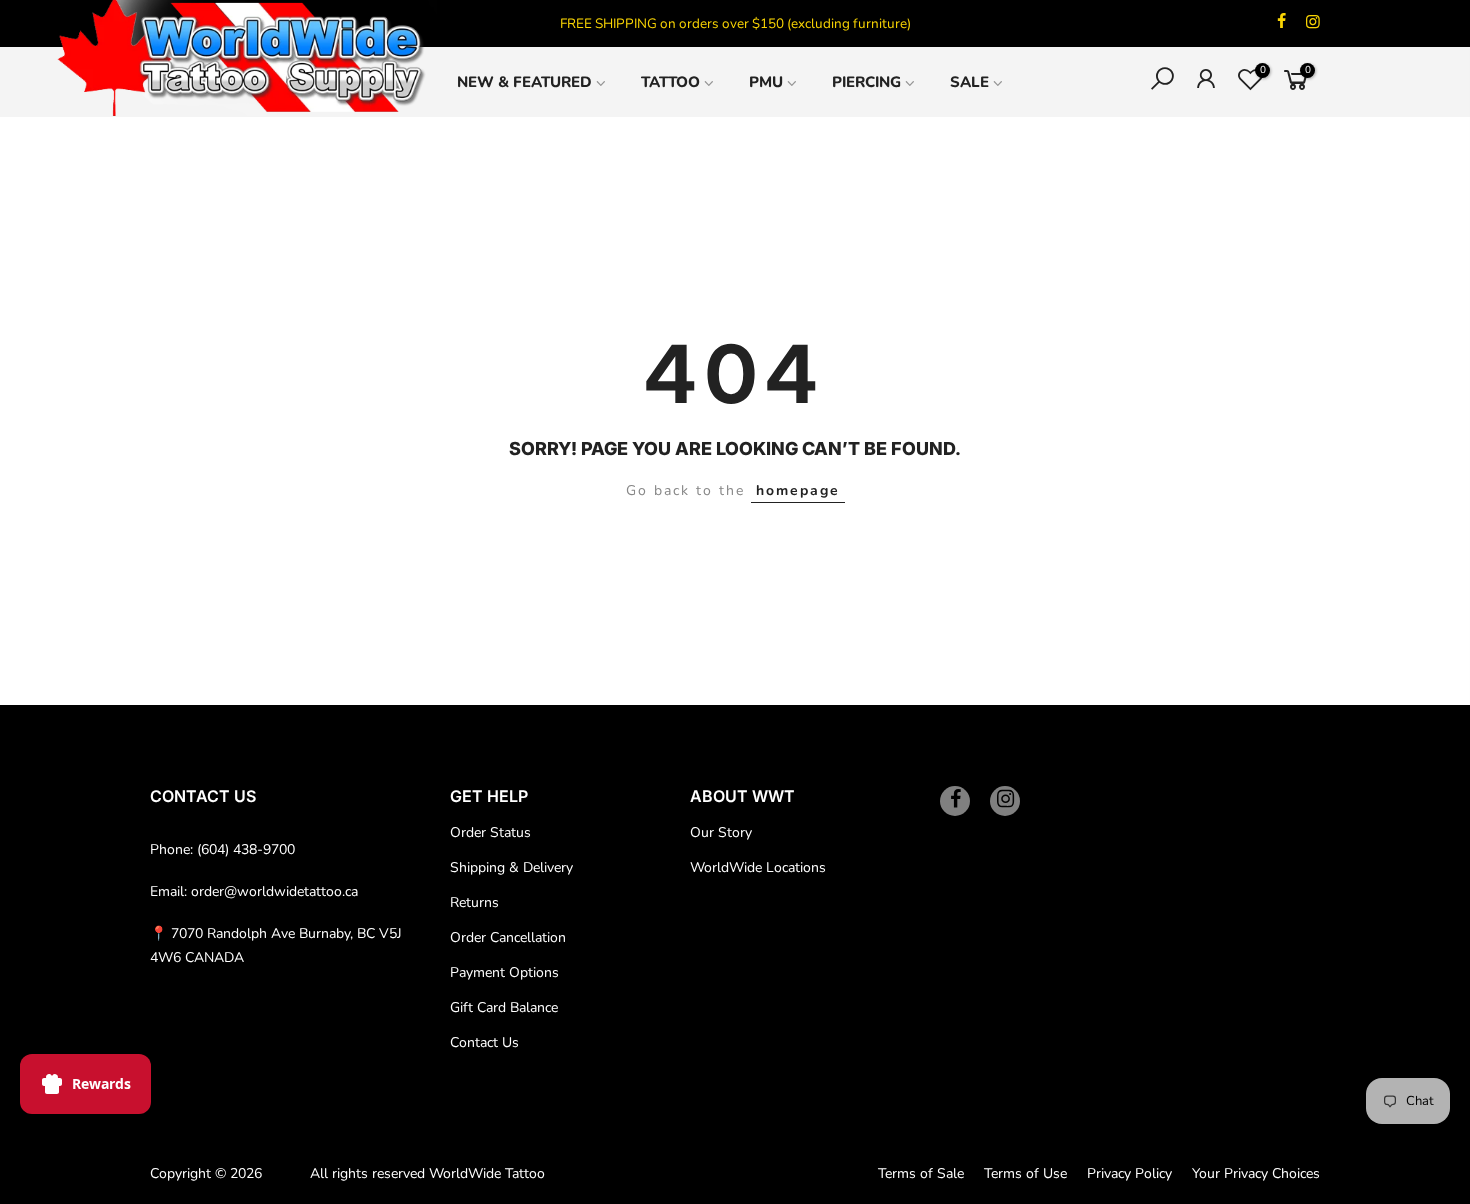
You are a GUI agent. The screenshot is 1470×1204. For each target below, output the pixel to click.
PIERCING (866, 82)
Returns (474, 902)
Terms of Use (1025, 1173)
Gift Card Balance (504, 1007)
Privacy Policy (1129, 1173)
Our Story (721, 832)
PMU (766, 82)
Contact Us (484, 1042)
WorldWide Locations (758, 867)
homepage (798, 490)
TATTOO (670, 82)
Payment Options (504, 972)
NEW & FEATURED (524, 82)
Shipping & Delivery (511, 867)
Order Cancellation (508, 937)
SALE (969, 82)
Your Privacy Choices (1256, 1173)
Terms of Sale (921, 1173)
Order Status (490, 832)
